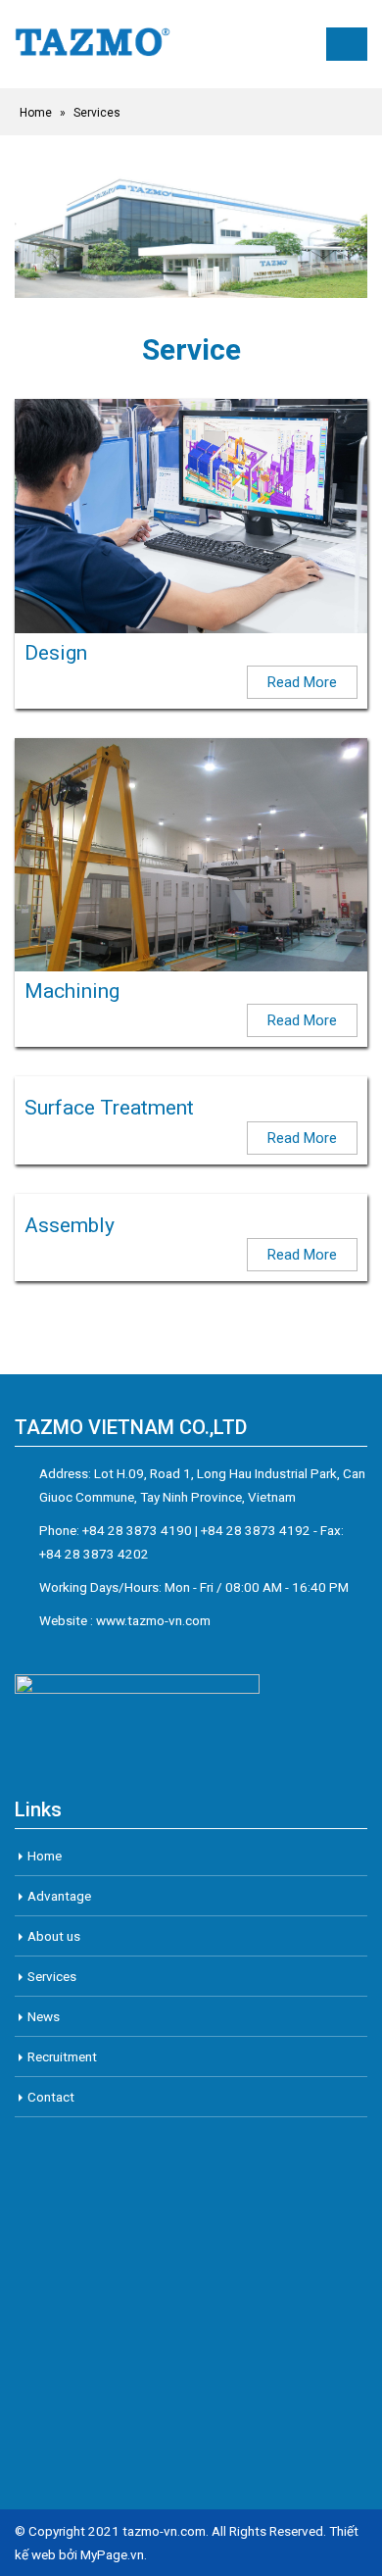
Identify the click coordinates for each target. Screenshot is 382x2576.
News (44, 2016)
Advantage (59, 1896)
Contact (51, 2097)
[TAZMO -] (93, 44)
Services (52, 1976)
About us (54, 1936)
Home (36, 113)
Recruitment (62, 2056)
